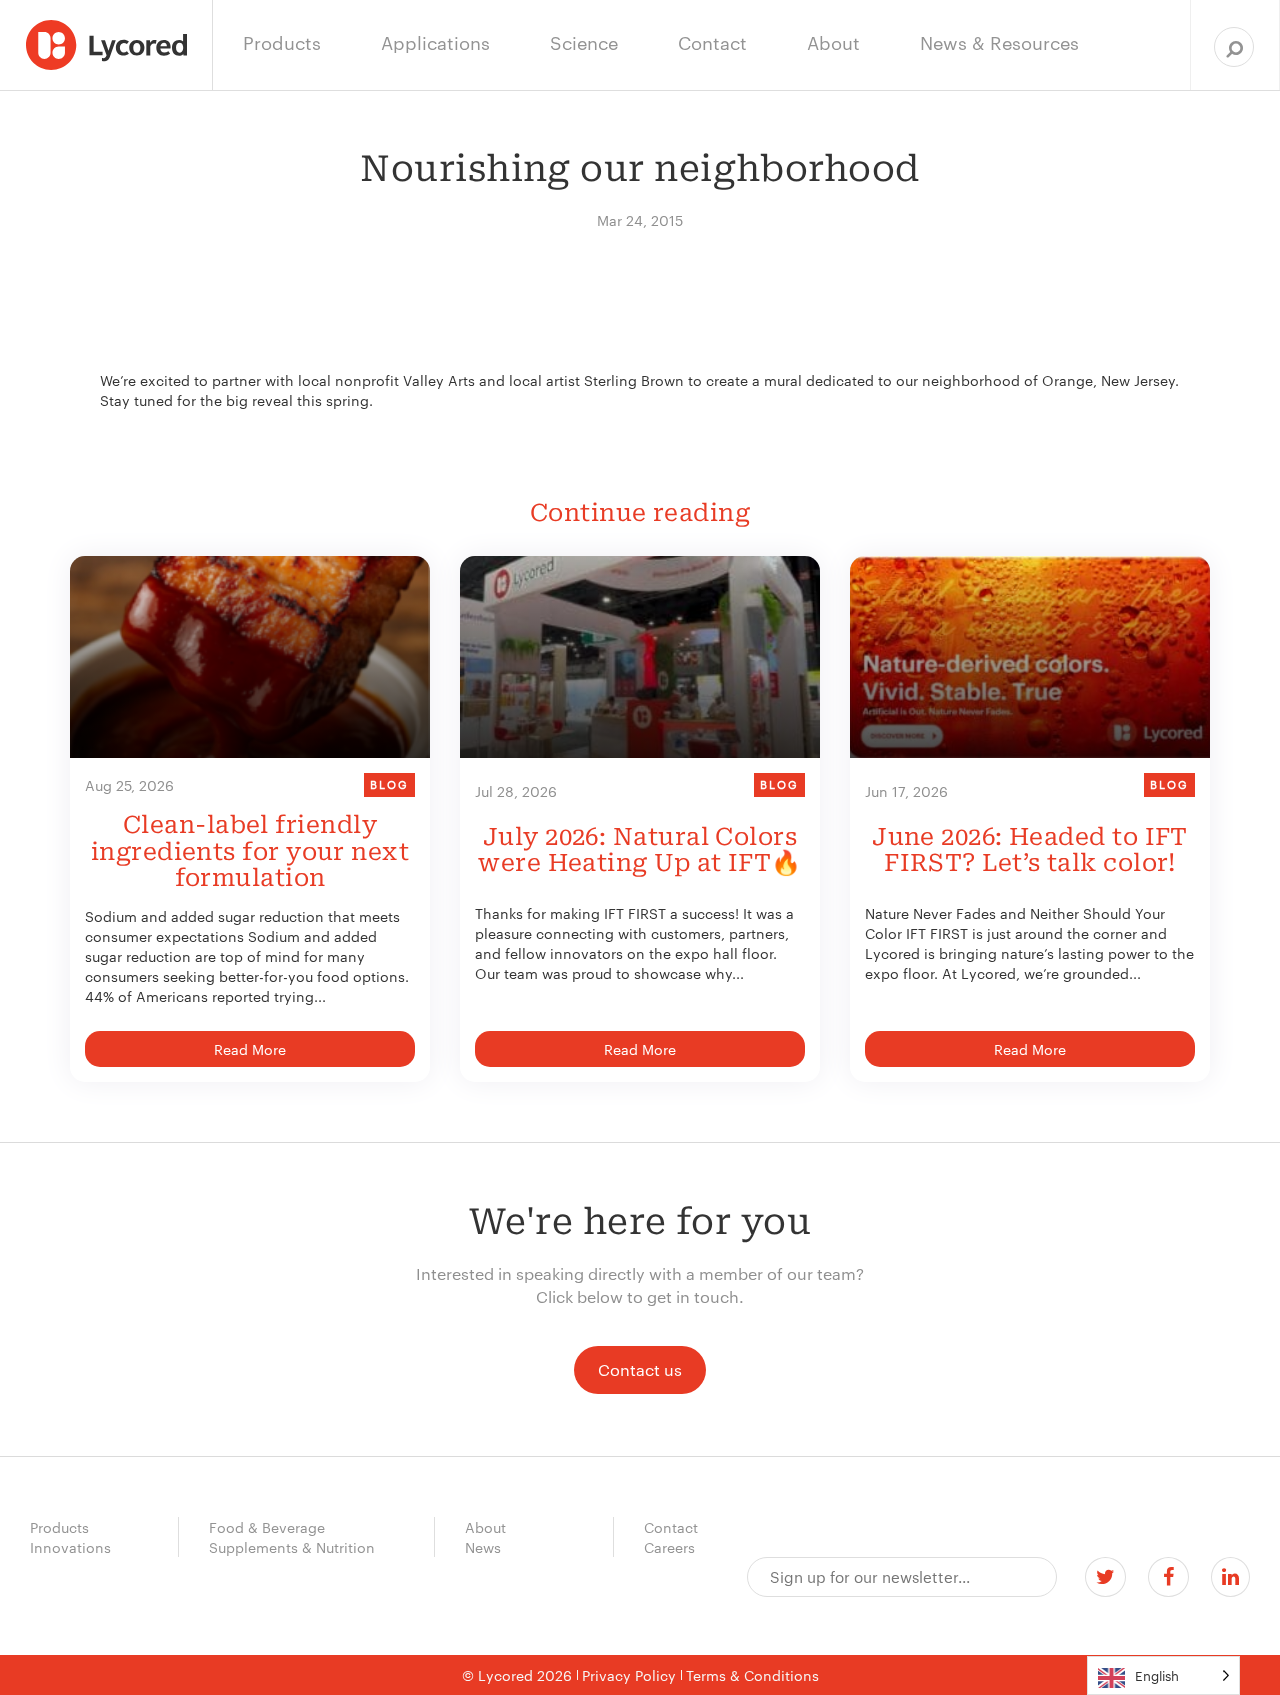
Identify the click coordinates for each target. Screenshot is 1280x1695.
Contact (671, 1527)
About (485, 1527)
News (483, 1547)
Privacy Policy (629, 1675)
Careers (669, 1547)
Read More (250, 1049)
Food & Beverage (267, 1527)
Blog (389, 784)
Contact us (640, 1369)
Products (59, 1527)
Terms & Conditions (752, 1675)
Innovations (70, 1547)
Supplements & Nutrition (292, 1547)
